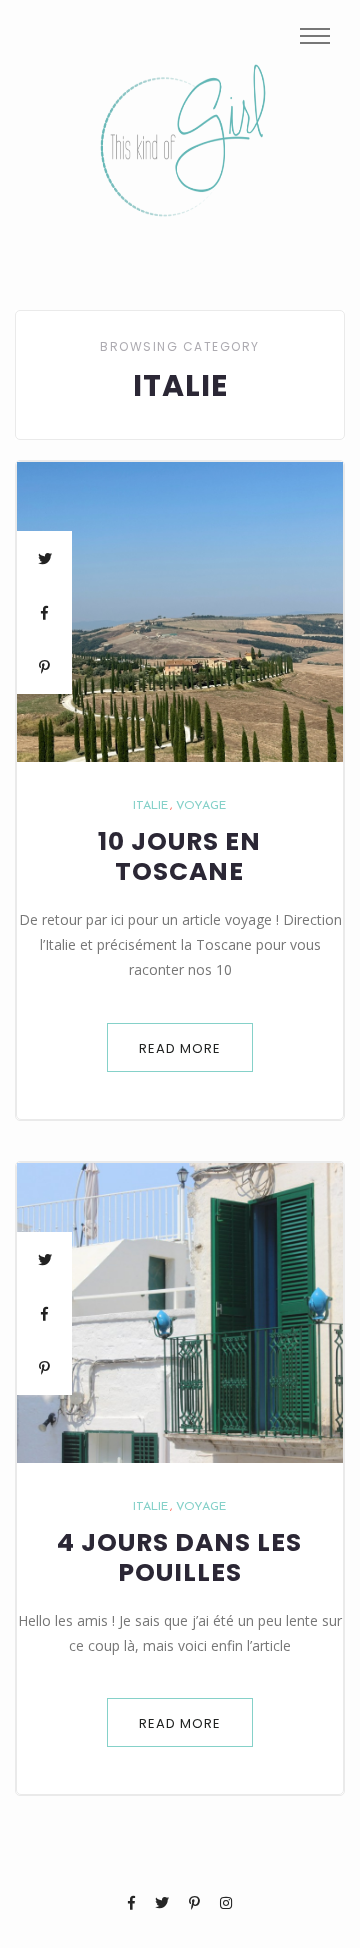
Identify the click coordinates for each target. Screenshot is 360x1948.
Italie (150, 806)
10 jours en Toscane (179, 857)
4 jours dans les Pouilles (179, 1558)
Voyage (201, 806)
